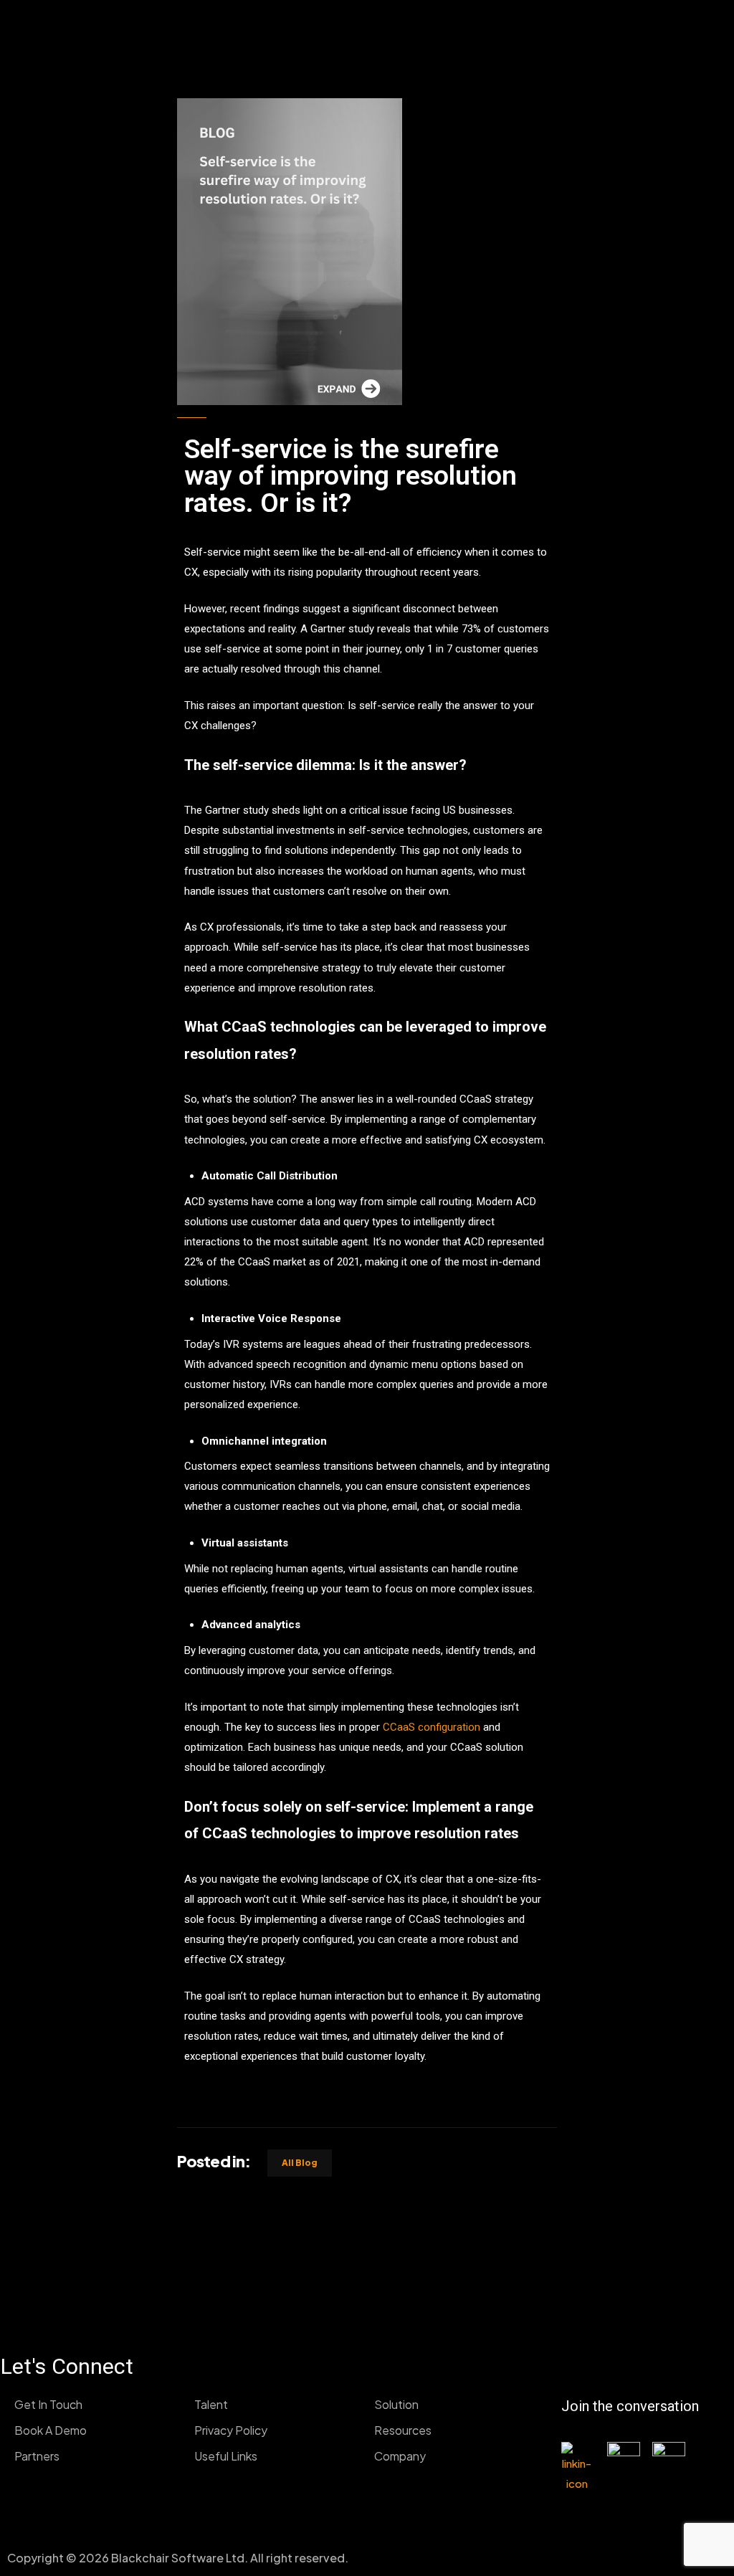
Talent (211, 2404)
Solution (396, 2404)
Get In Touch (48, 2404)
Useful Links (226, 2456)
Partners (37, 2456)
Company (400, 2456)
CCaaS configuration (432, 1727)
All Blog (300, 2163)
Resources (403, 2430)
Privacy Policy (231, 2430)
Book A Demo (51, 2430)
